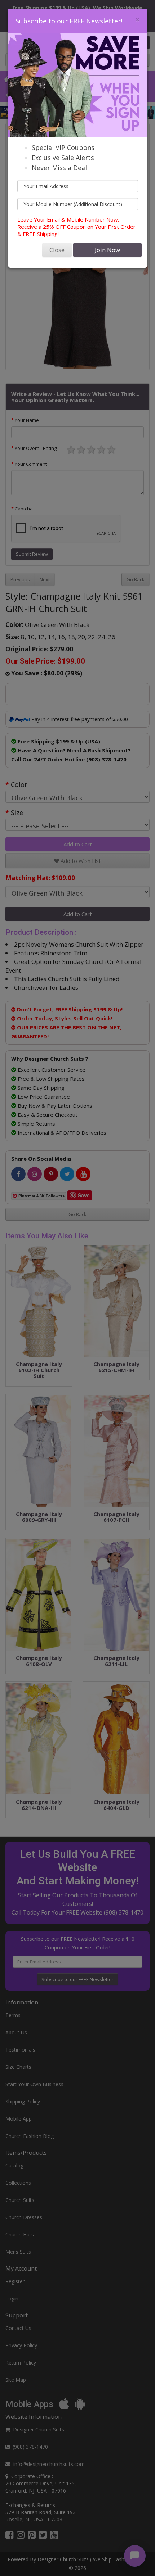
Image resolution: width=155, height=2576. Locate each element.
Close (57, 250)
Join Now (107, 250)
